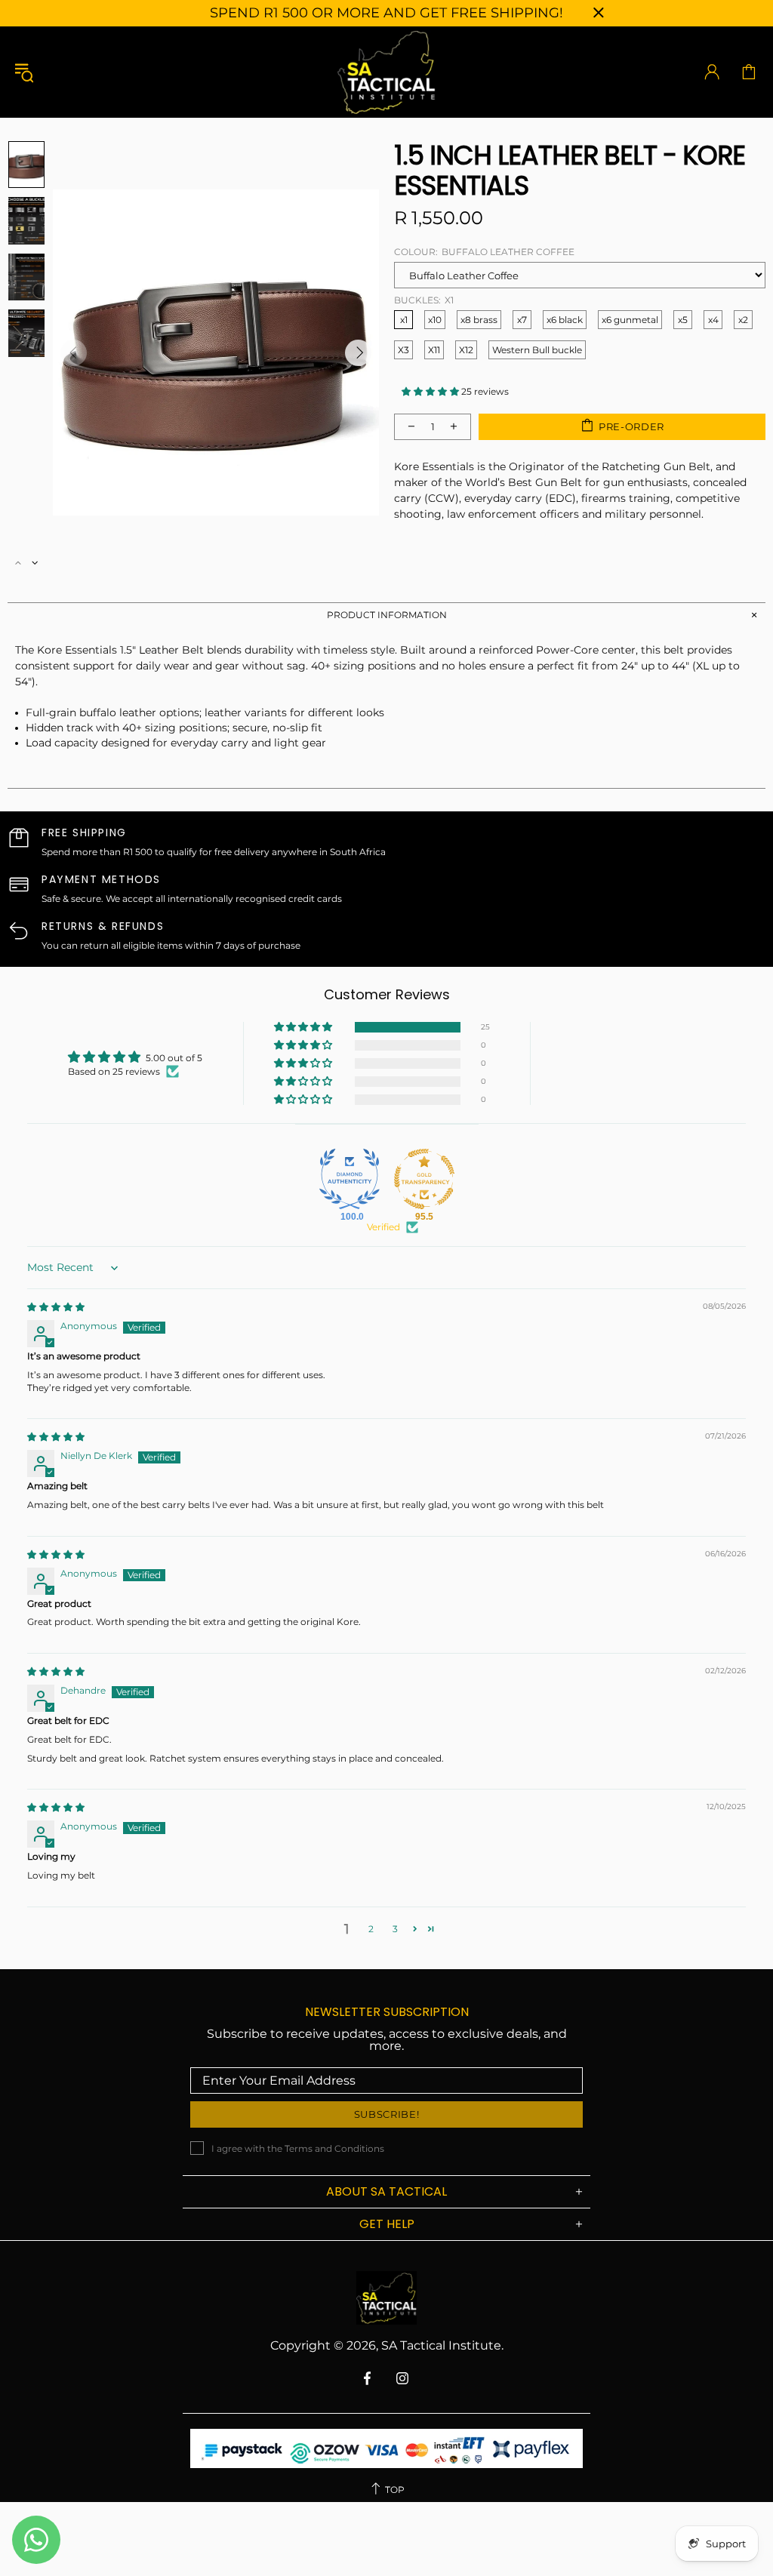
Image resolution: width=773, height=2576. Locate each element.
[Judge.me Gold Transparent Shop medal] (424, 1179)
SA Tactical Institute (386, 72)
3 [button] (395, 1929)
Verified (383, 1227)
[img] (56, 1307)
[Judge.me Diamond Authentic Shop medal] (350, 1179)
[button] (431, 391)
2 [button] (371, 1929)
